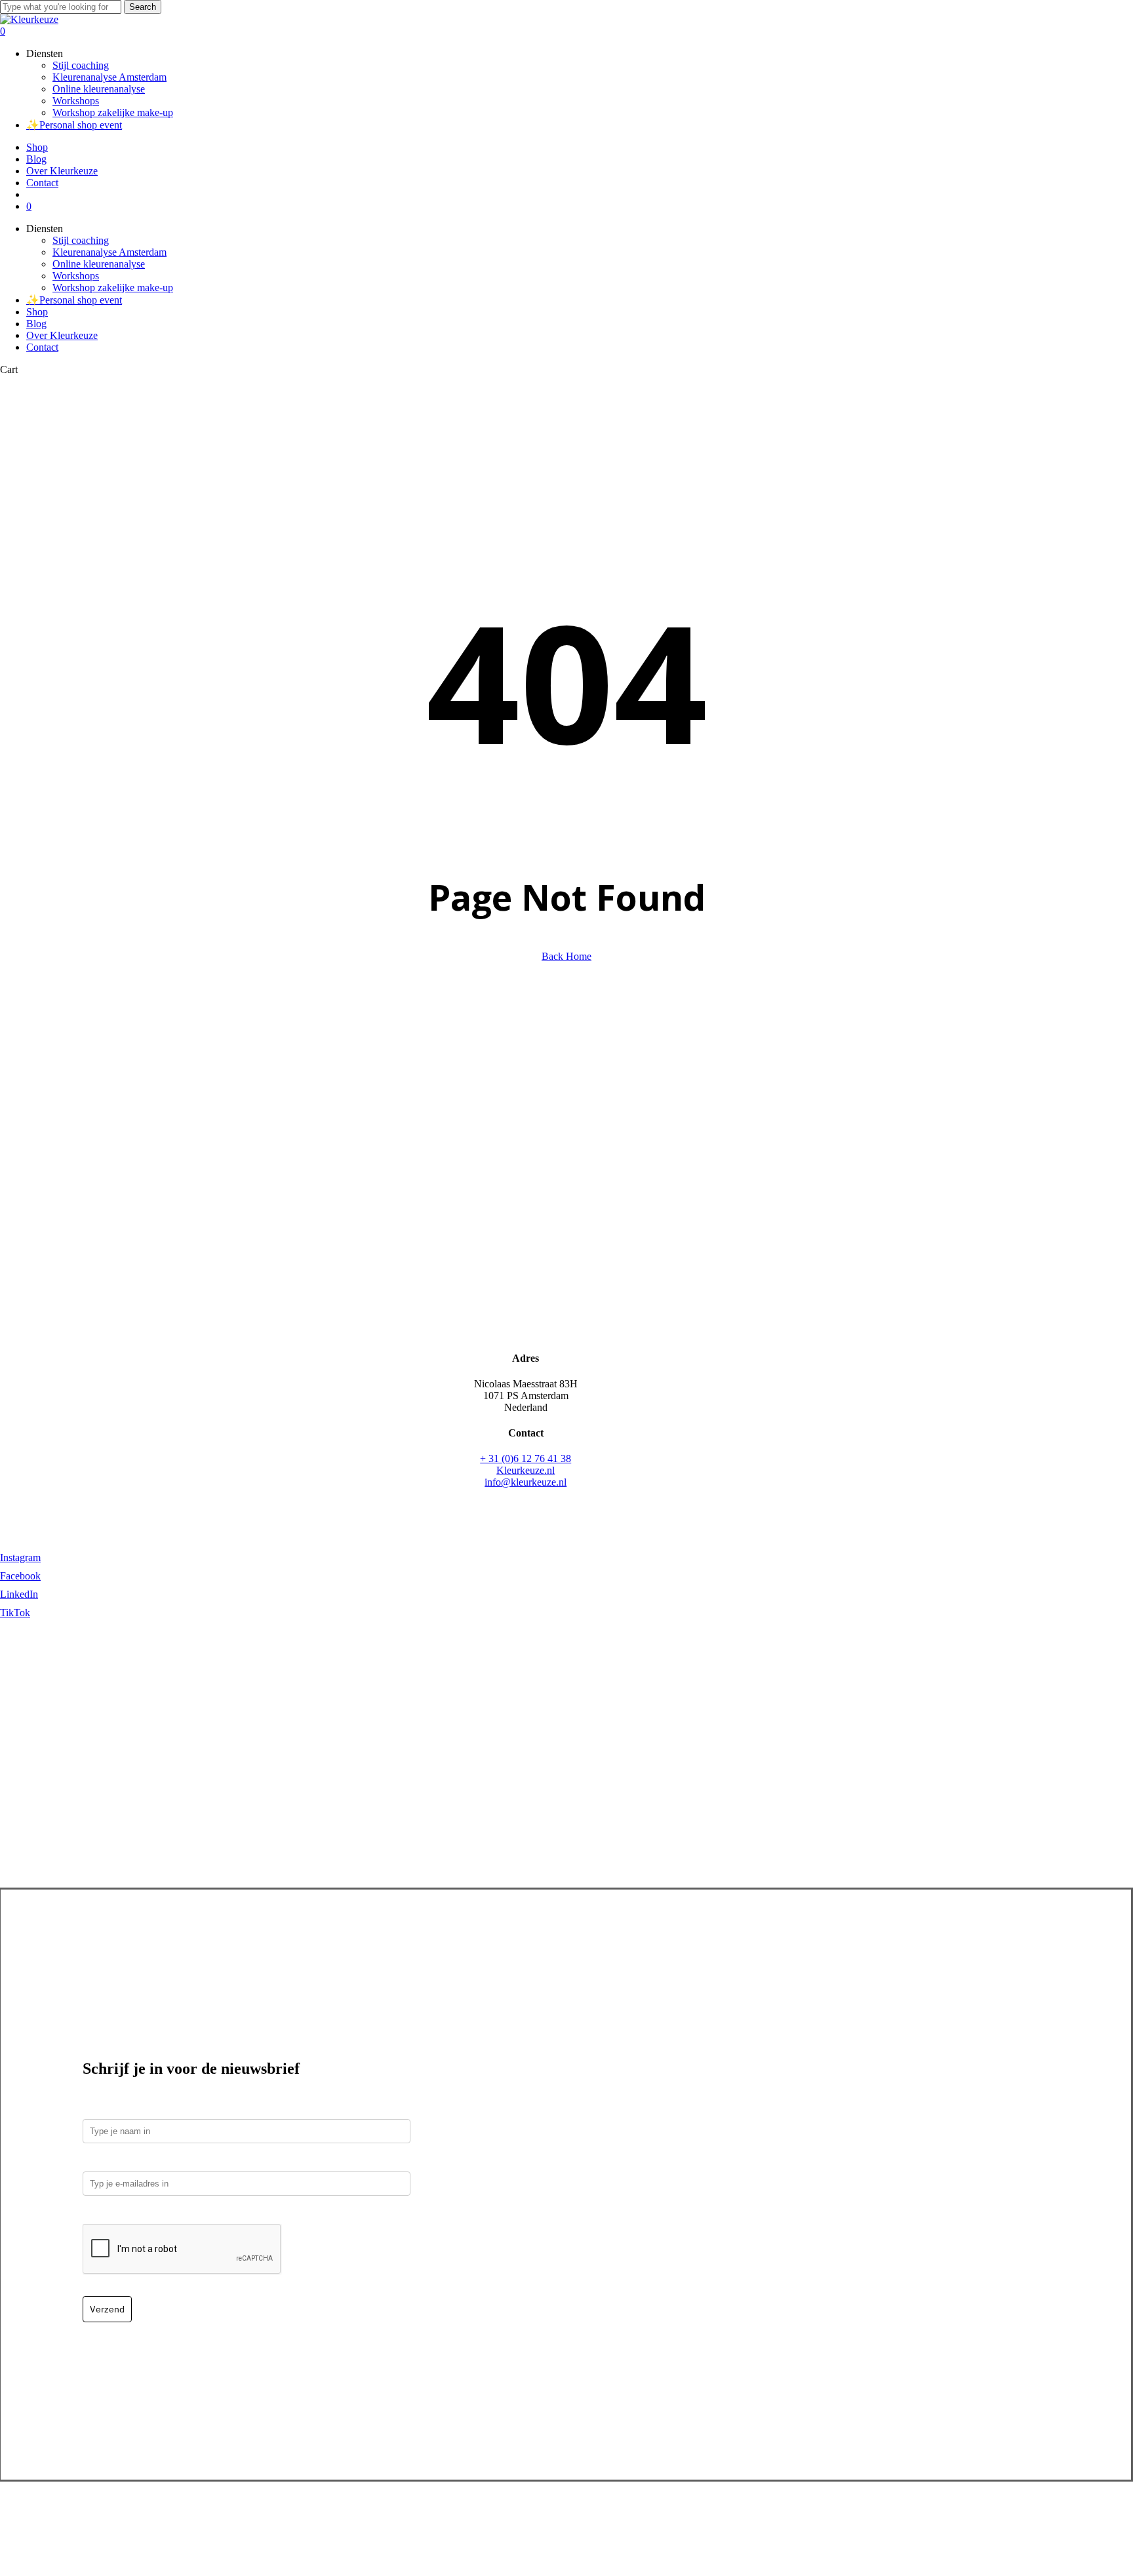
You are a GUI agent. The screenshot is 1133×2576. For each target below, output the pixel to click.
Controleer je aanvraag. (138, 2214)
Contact (42, 347)
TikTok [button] (15, 1613)
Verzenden (472, 2517)
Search (143, 7)
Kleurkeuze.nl (526, 1470)
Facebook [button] (20, 1576)
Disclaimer (755, 2517)
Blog (36, 324)
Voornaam (106, 2110)
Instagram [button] (20, 1557)
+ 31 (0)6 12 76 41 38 (526, 1458)
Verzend (107, 2309)
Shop (37, 312)
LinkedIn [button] (19, 1594)
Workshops (76, 276)
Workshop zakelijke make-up (113, 287)
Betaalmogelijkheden (400, 2517)
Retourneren (527, 2517)
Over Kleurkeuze (62, 335)
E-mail (100, 2162)
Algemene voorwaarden (676, 2517)
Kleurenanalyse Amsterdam (109, 252)
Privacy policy (590, 2517)
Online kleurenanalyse (99, 264)
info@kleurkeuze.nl (526, 1482)
